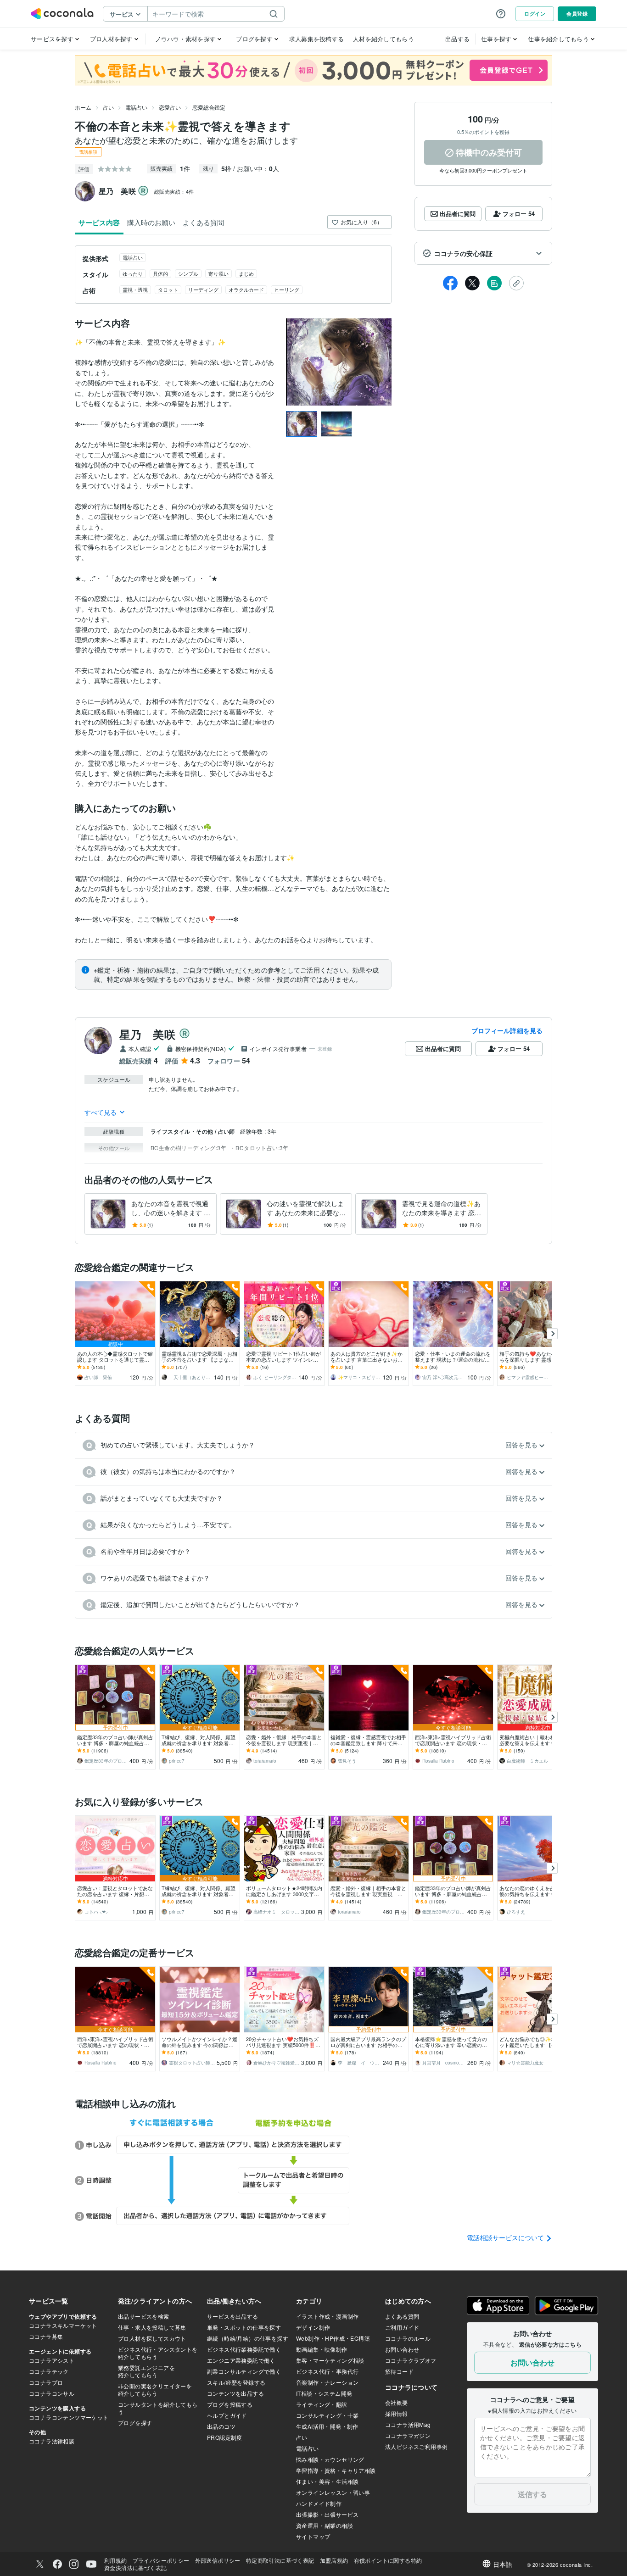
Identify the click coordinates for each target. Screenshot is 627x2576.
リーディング (203, 289)
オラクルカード (246, 289)
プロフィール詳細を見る (507, 1030)
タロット (168, 289)
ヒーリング (287, 289)
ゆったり (133, 273)
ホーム (83, 107)
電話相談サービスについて (506, 2237)
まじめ (246, 273)
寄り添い (218, 273)
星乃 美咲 (147, 1034)
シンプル (188, 273)
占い (108, 107)
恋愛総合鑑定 (209, 107)
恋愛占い (170, 107)
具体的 (160, 273)
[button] (483, 253)
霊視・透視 (135, 289)
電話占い (136, 107)
